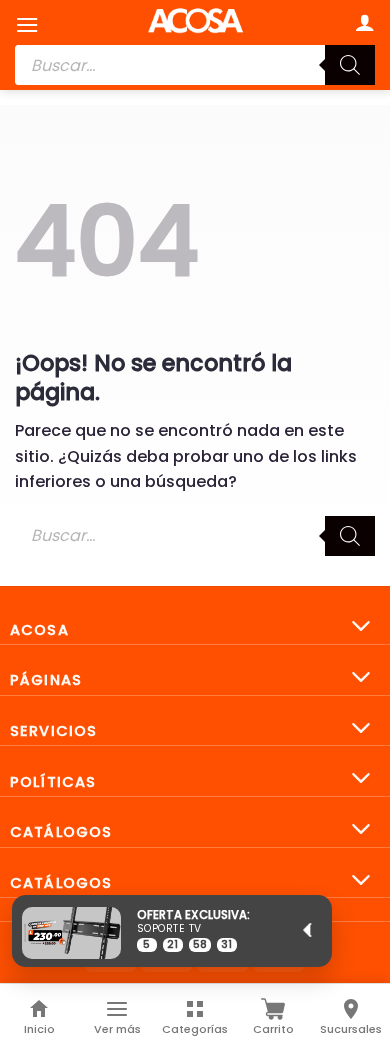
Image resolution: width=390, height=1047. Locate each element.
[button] (27, 24)
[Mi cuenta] (365, 22)
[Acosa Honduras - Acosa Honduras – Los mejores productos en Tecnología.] (195, 20)
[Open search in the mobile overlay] (195, 65)
